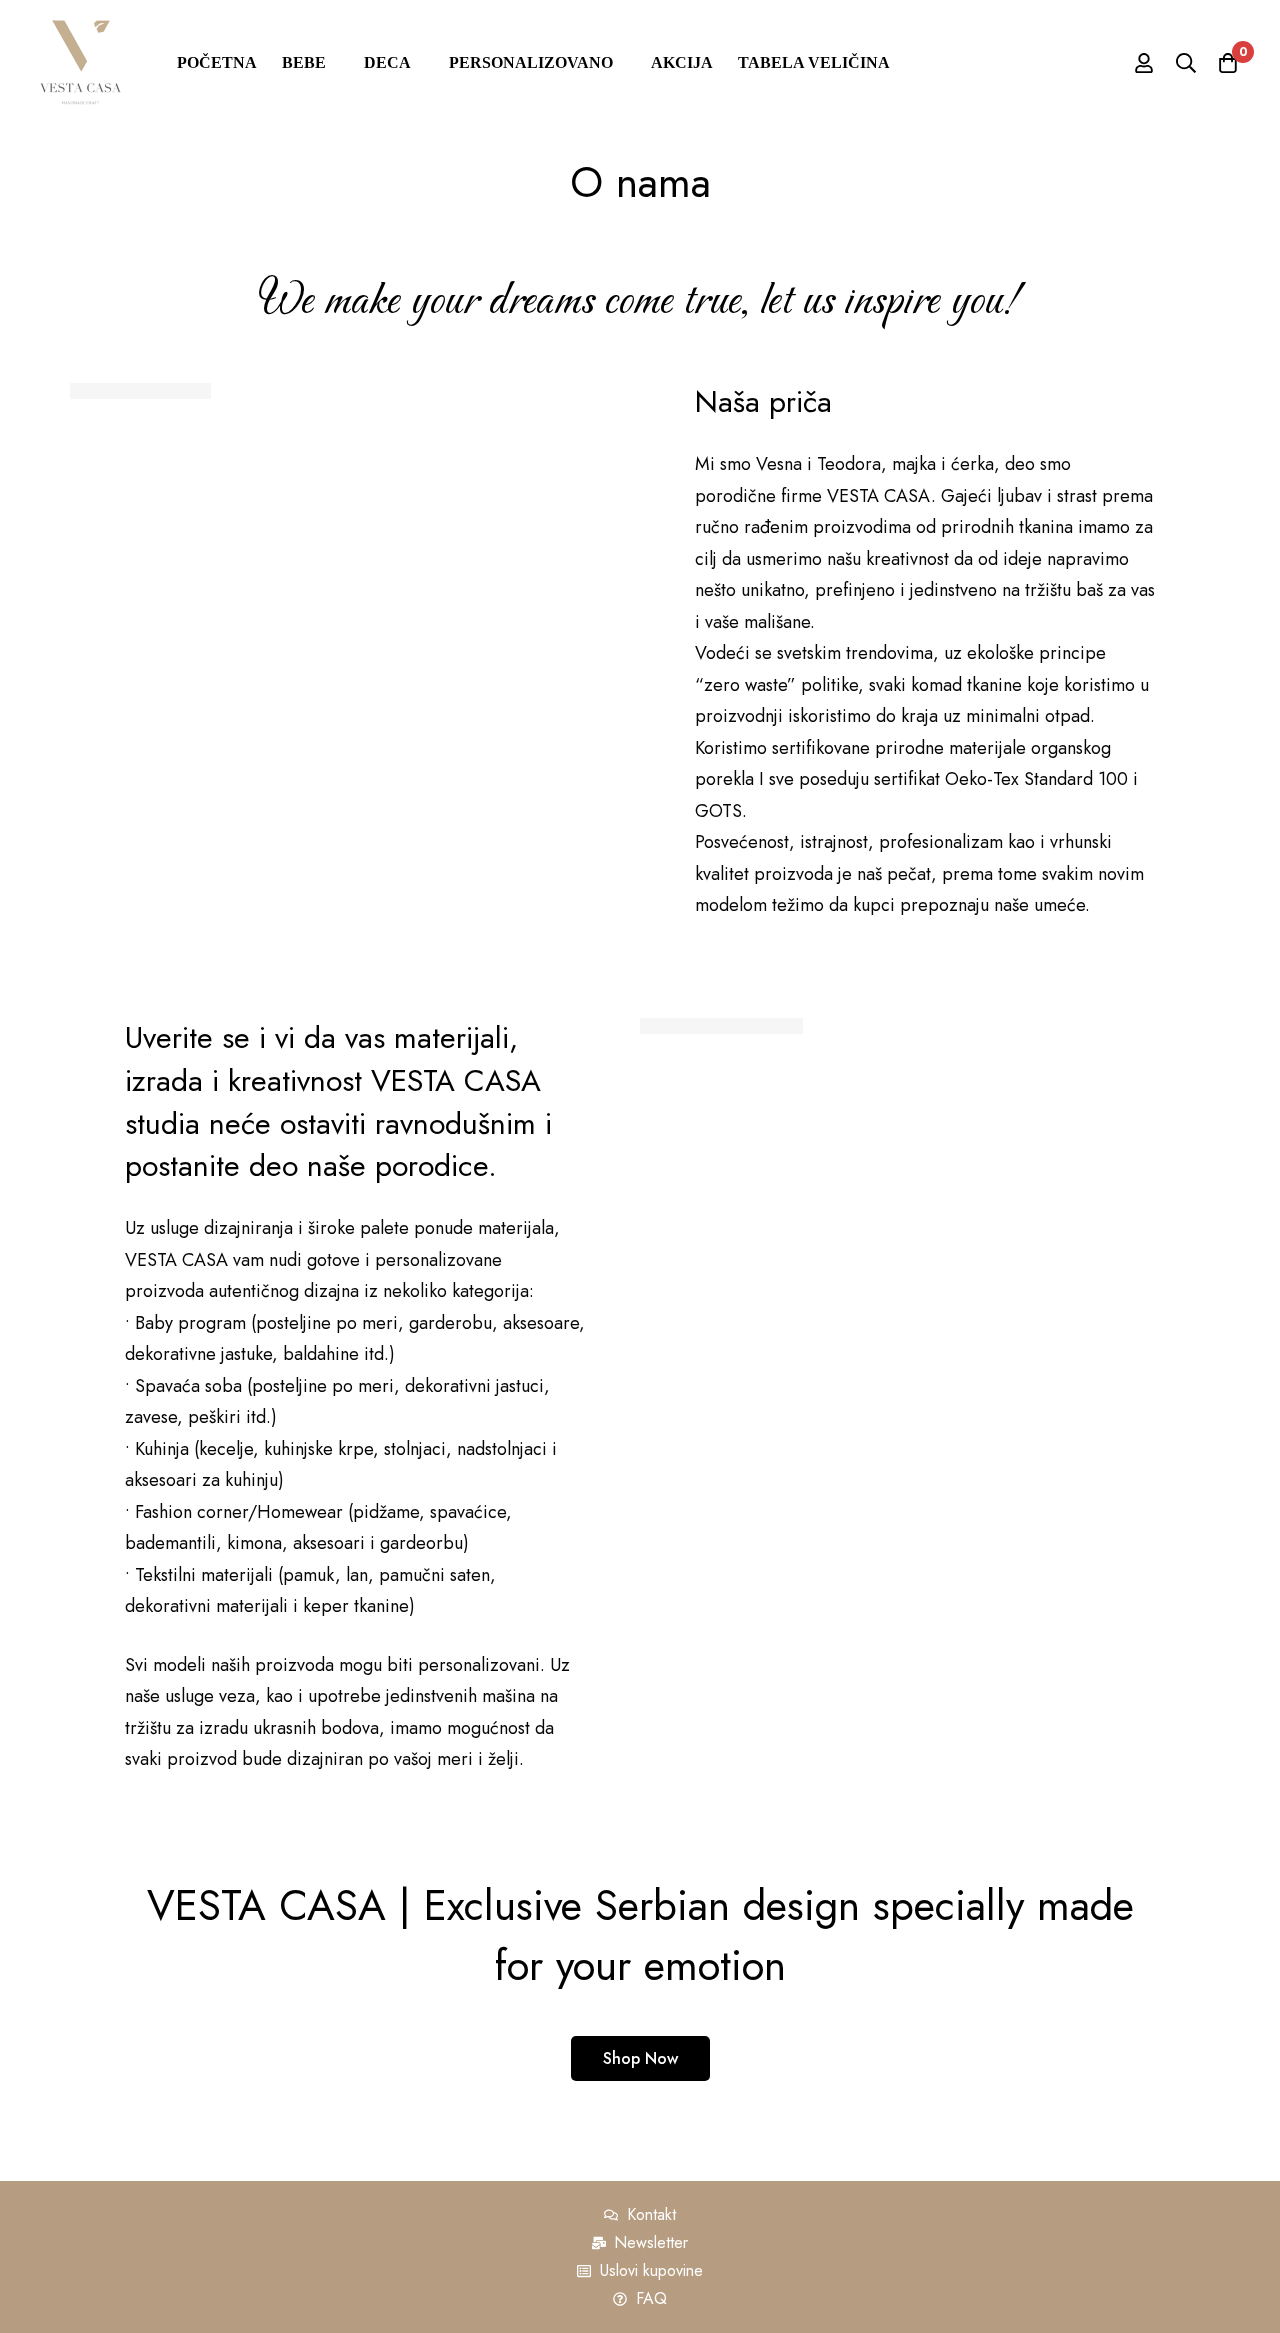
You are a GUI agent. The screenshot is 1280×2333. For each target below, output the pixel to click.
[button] (640, 2058)
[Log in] (1144, 63)
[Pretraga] (1186, 63)
